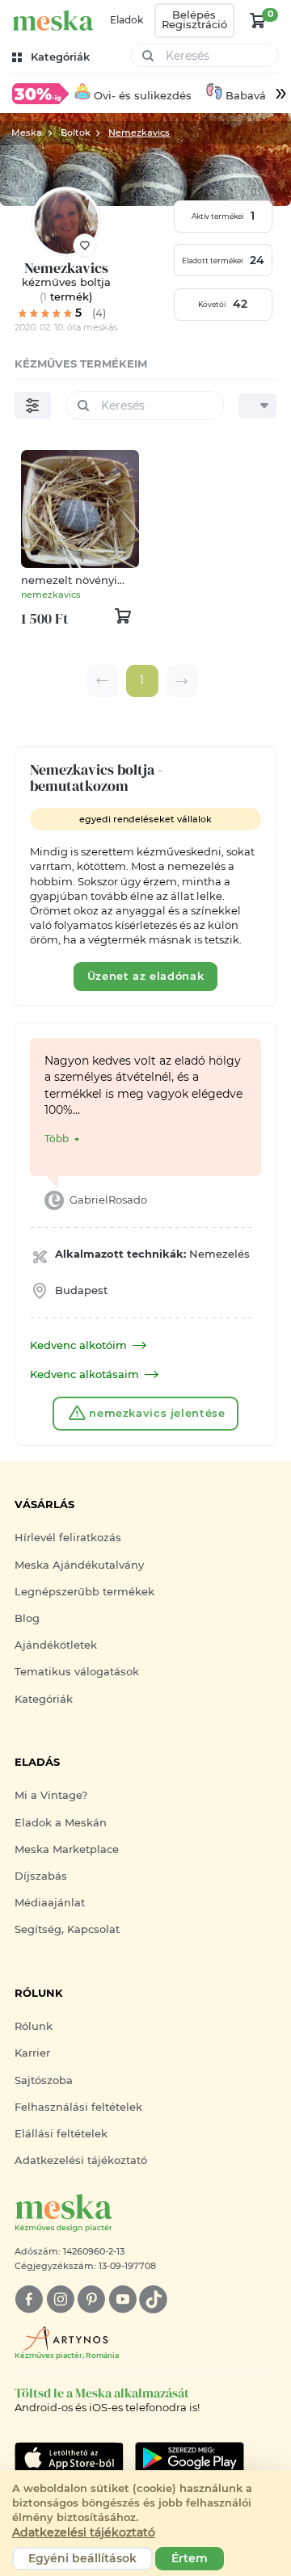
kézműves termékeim (81, 364)
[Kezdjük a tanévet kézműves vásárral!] (40, 93)
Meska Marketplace (67, 1849)
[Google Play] (69, 2458)
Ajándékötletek (56, 1645)
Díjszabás (41, 1876)
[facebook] (29, 2299)
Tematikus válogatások (77, 1672)
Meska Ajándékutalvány (79, 1565)
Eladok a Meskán (61, 1823)
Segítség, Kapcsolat (67, 1929)
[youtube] (122, 2299)
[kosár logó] (258, 20)
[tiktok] (153, 2299)
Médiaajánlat (50, 1903)
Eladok (127, 20)
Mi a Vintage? (51, 1795)
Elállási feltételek (61, 2134)
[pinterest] (91, 2299)
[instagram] (60, 2299)
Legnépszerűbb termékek (84, 1592)
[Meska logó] (53, 21)
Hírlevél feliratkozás (68, 1538)
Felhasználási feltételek (78, 2107)
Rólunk (34, 2026)
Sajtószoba (44, 2080)
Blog (27, 1618)
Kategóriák (44, 1699)
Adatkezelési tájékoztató (81, 2160)
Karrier (32, 2053)
